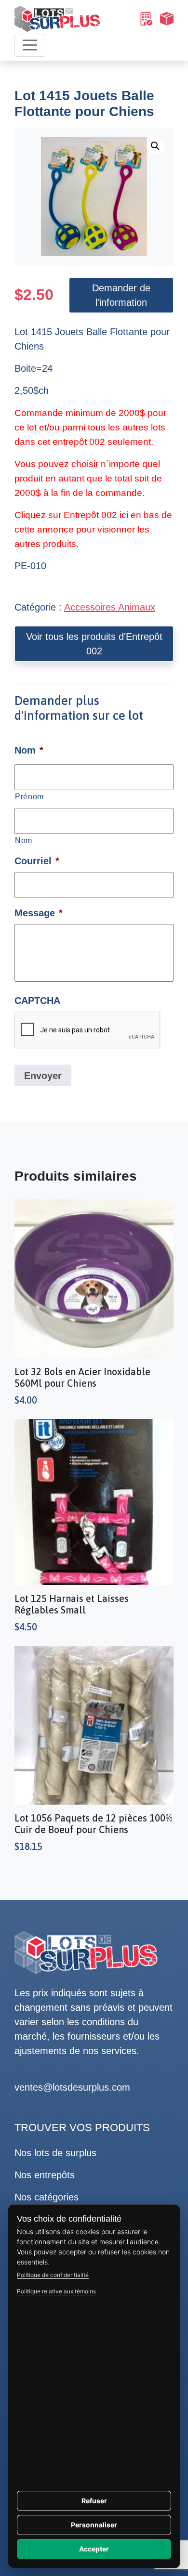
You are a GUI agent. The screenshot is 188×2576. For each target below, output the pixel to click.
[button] (155, 146)
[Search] (146, 19)
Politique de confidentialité (53, 2275)
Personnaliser (94, 2525)
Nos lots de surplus (55, 2153)
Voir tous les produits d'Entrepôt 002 (94, 644)
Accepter (94, 2549)
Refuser (94, 2501)
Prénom (29, 796)
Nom (24, 840)
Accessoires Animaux (110, 607)
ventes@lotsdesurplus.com (72, 2087)
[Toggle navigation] (30, 45)
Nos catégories (47, 2197)
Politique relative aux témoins (56, 2291)
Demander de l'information (121, 295)
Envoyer (43, 1076)
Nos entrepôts (45, 2175)
